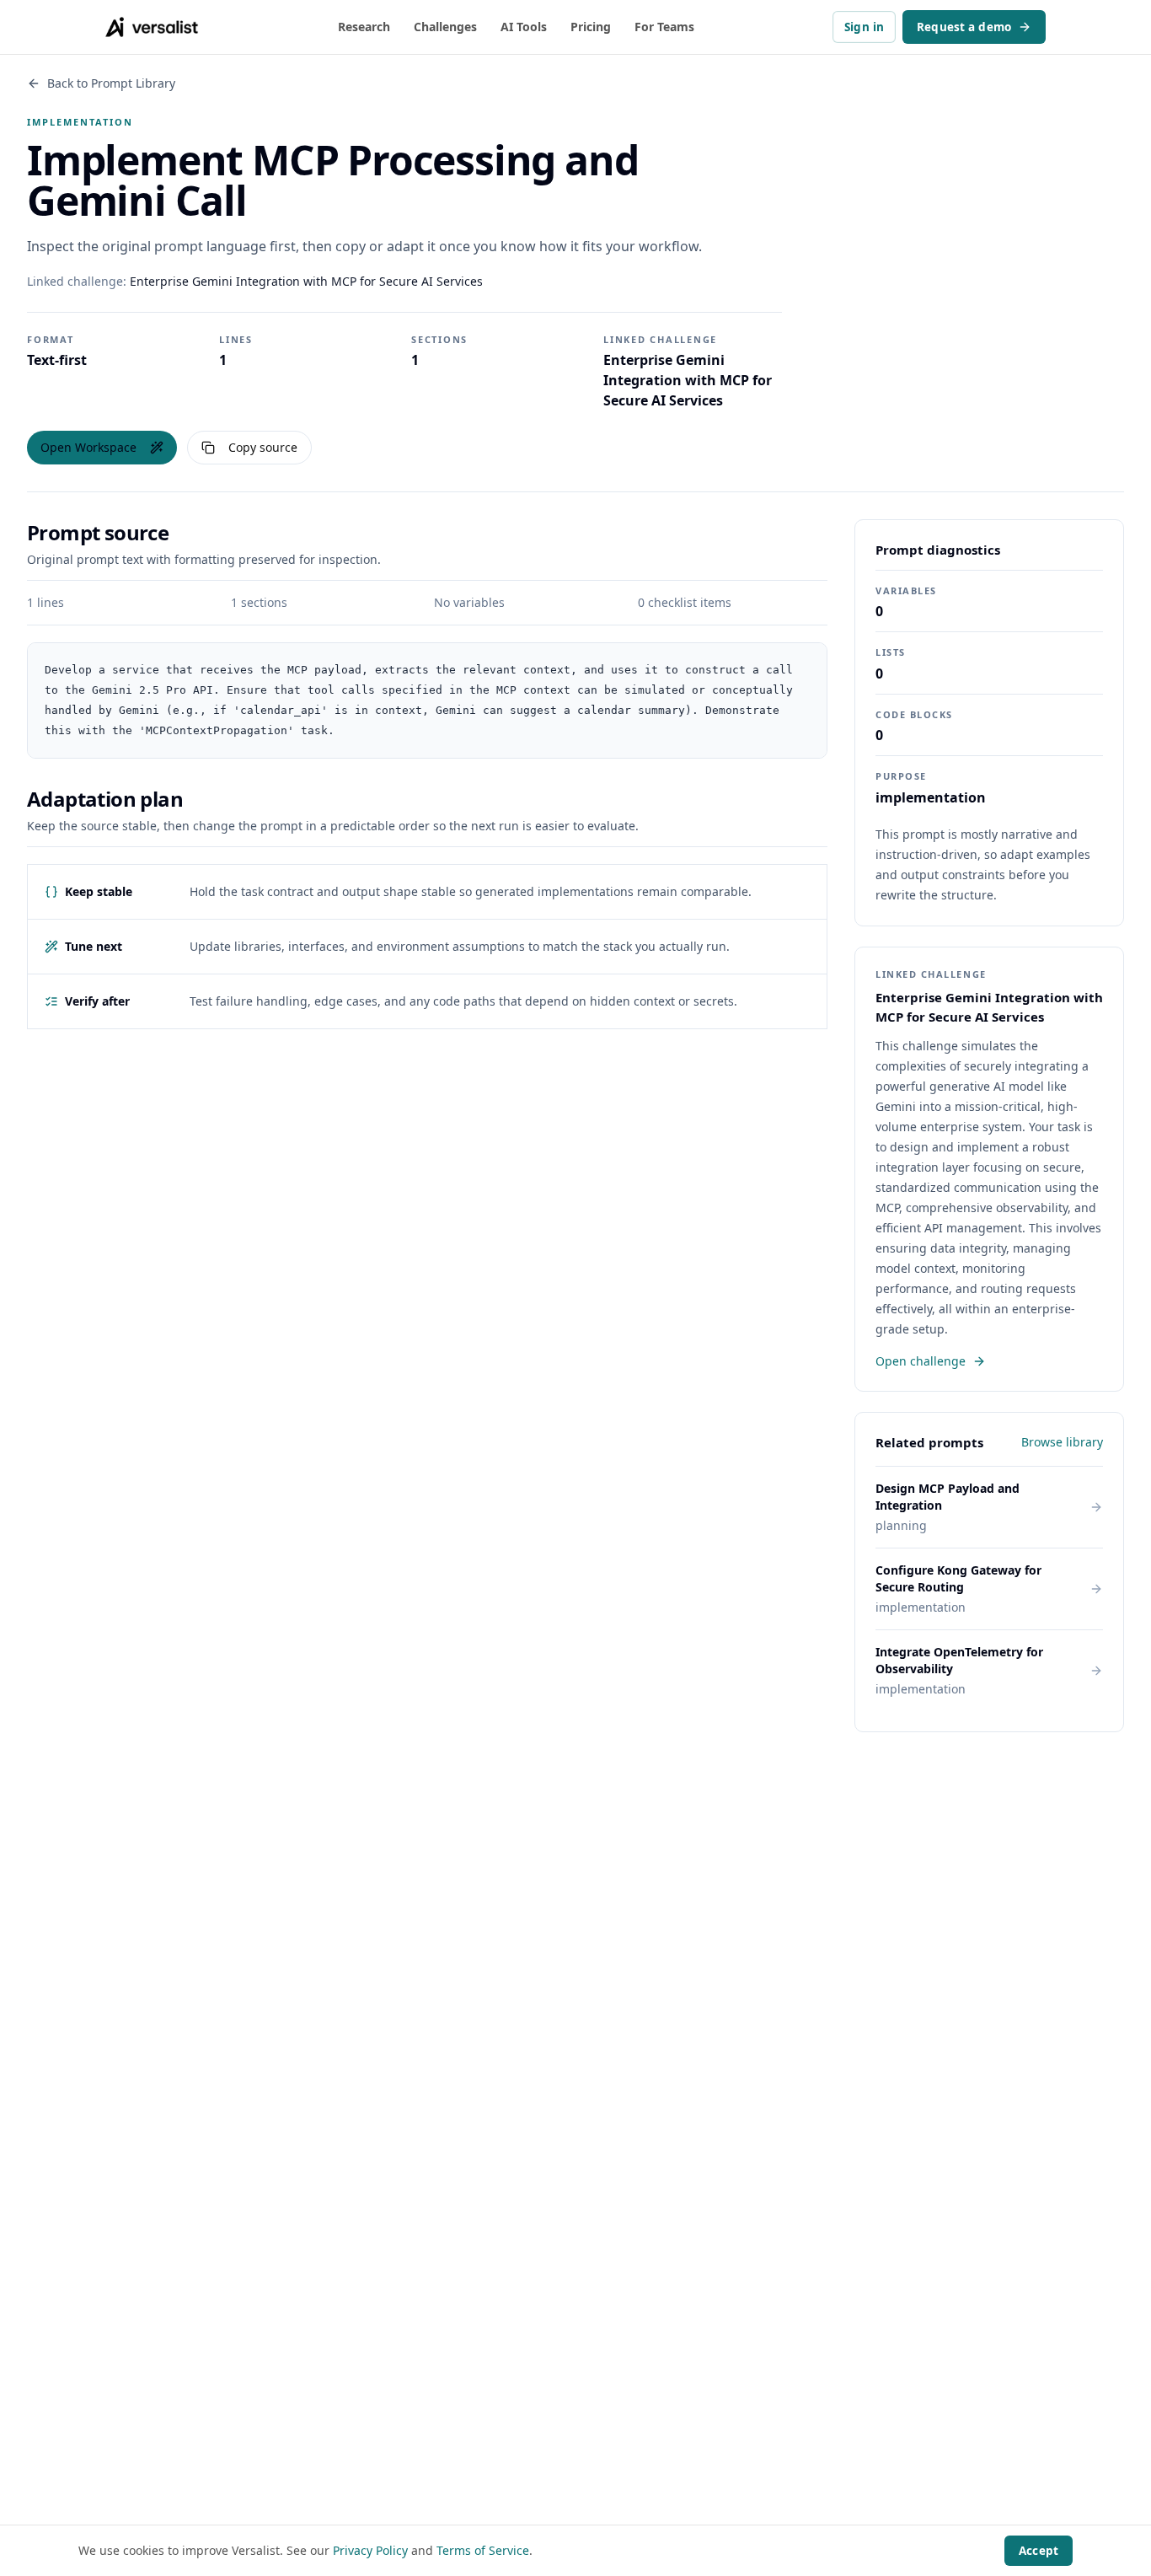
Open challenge (921, 1361)
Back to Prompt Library (111, 83)
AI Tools (524, 27)
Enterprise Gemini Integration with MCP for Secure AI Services (306, 281)
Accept (1039, 2551)
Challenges (445, 27)
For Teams (664, 27)
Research (364, 27)
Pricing (591, 27)
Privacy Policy (370, 2550)
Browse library (1062, 1442)
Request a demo (964, 27)
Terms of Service (483, 2550)
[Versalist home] (152, 27)
